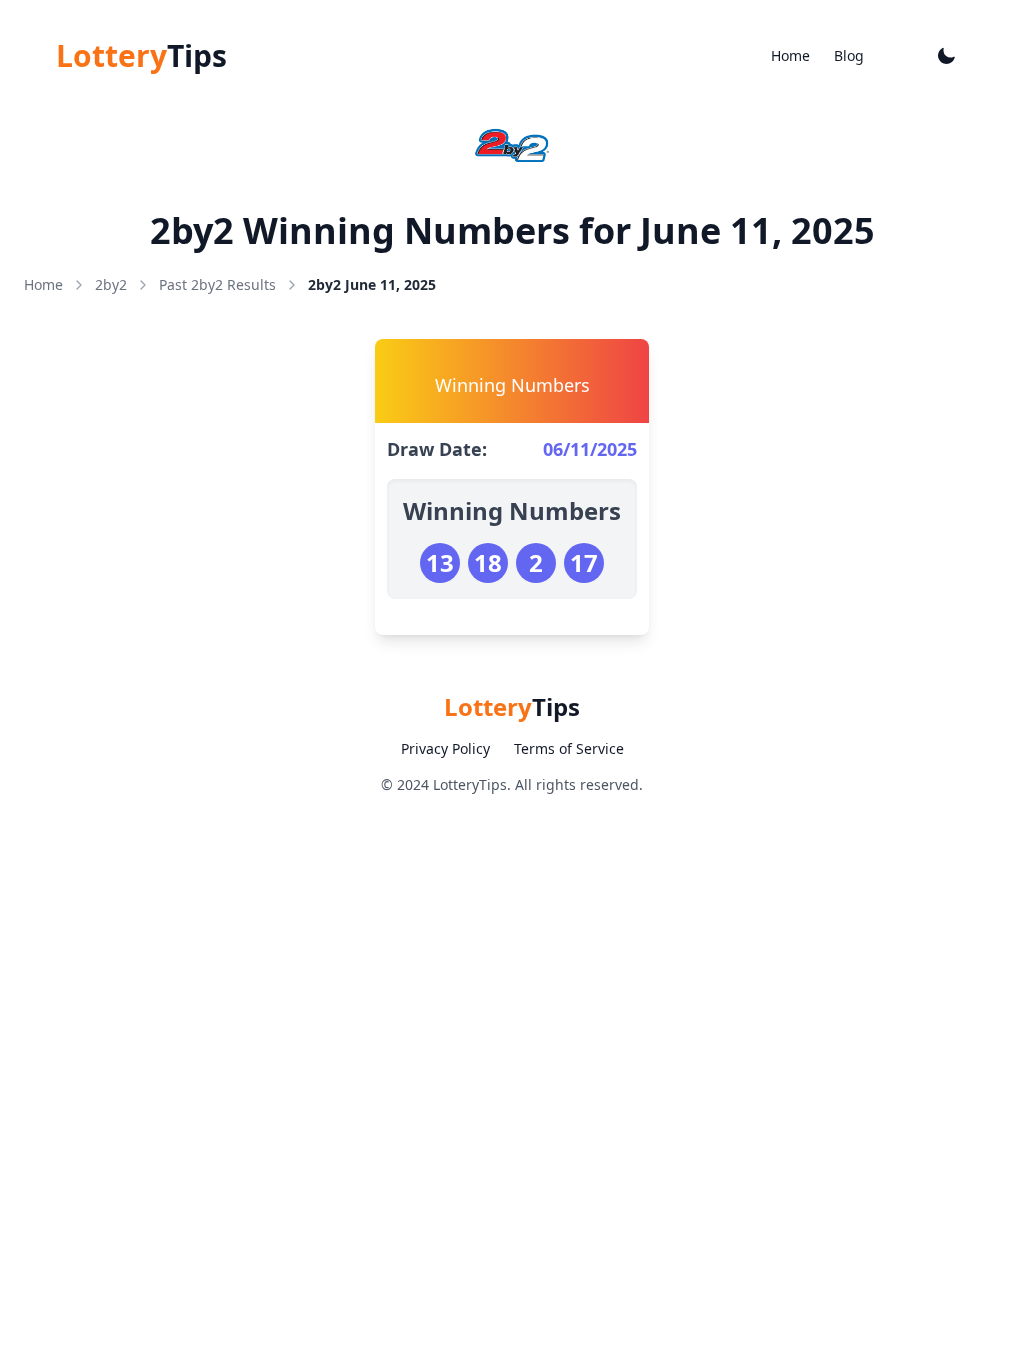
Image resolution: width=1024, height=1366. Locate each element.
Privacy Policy (445, 748)
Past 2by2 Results (217, 284)
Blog (849, 55)
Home (790, 55)
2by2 (111, 284)
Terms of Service (569, 748)
